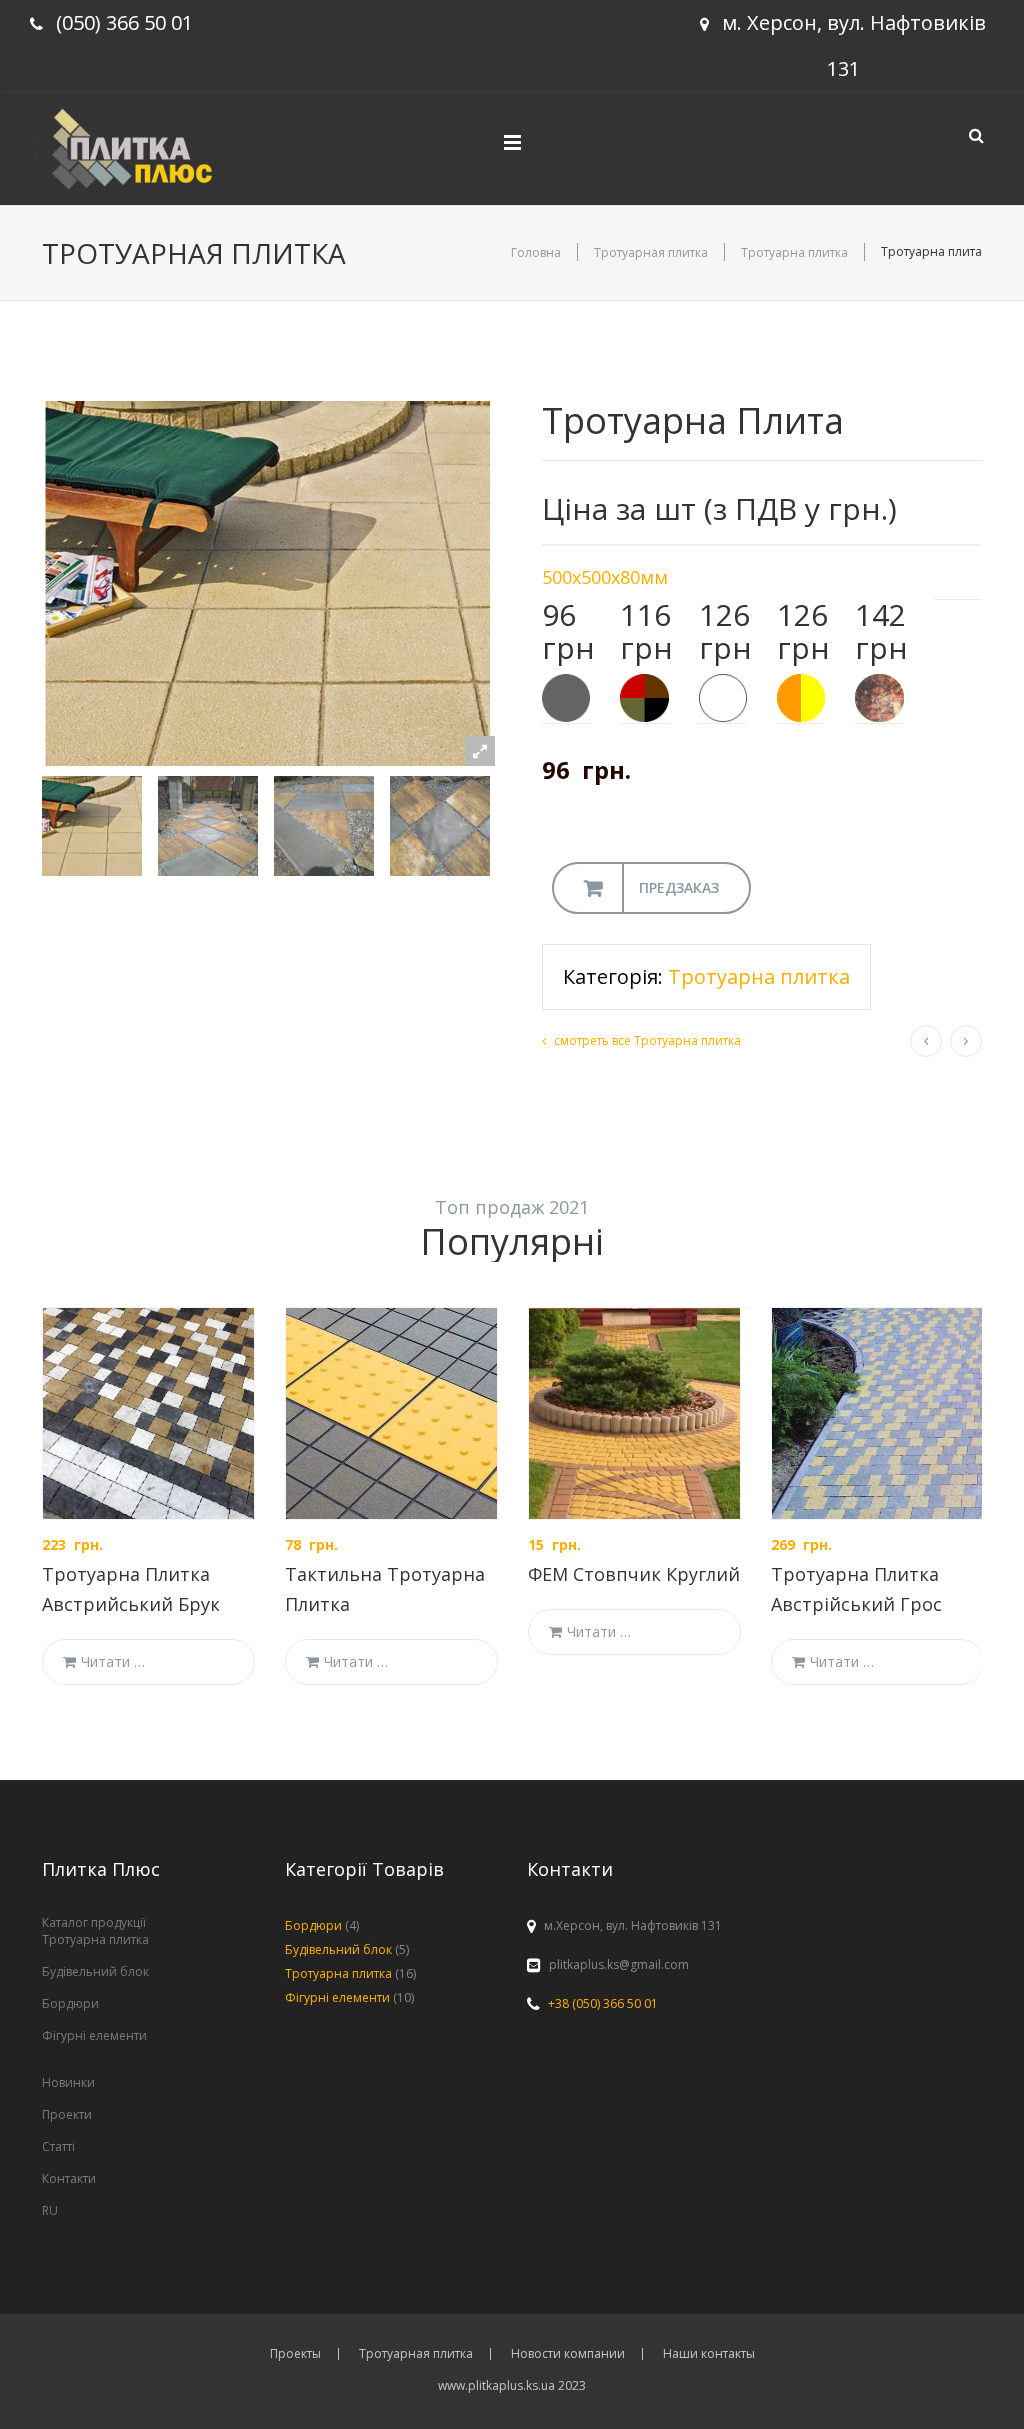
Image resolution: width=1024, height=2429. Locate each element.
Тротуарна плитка (794, 252)
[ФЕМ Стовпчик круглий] (634, 1413)
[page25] (95, 826)
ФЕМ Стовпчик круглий (634, 1574)
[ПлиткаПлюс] (139, 146)
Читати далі (115, 1661)
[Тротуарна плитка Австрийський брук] (148, 1413)
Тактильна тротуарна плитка (966, 1041)
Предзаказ (679, 887)
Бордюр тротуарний (926, 1041)
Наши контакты (709, 2354)
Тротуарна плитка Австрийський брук (131, 1589)
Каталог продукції (94, 1922)
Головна (536, 252)
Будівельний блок (95, 1971)
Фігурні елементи (94, 2035)
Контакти (69, 2178)
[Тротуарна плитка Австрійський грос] (877, 1413)
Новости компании (568, 2354)
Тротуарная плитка (651, 252)
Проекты (295, 2354)
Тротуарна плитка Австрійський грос (856, 1589)
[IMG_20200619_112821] (443, 826)
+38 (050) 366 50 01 (603, 2003)
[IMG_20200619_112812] (327, 826)
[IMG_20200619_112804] (211, 826)
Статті (58, 2146)
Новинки (68, 2082)
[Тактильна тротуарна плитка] (391, 1413)
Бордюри (70, 2003)
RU (50, 2210)
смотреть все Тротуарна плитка (647, 1040)
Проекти (67, 2114)
